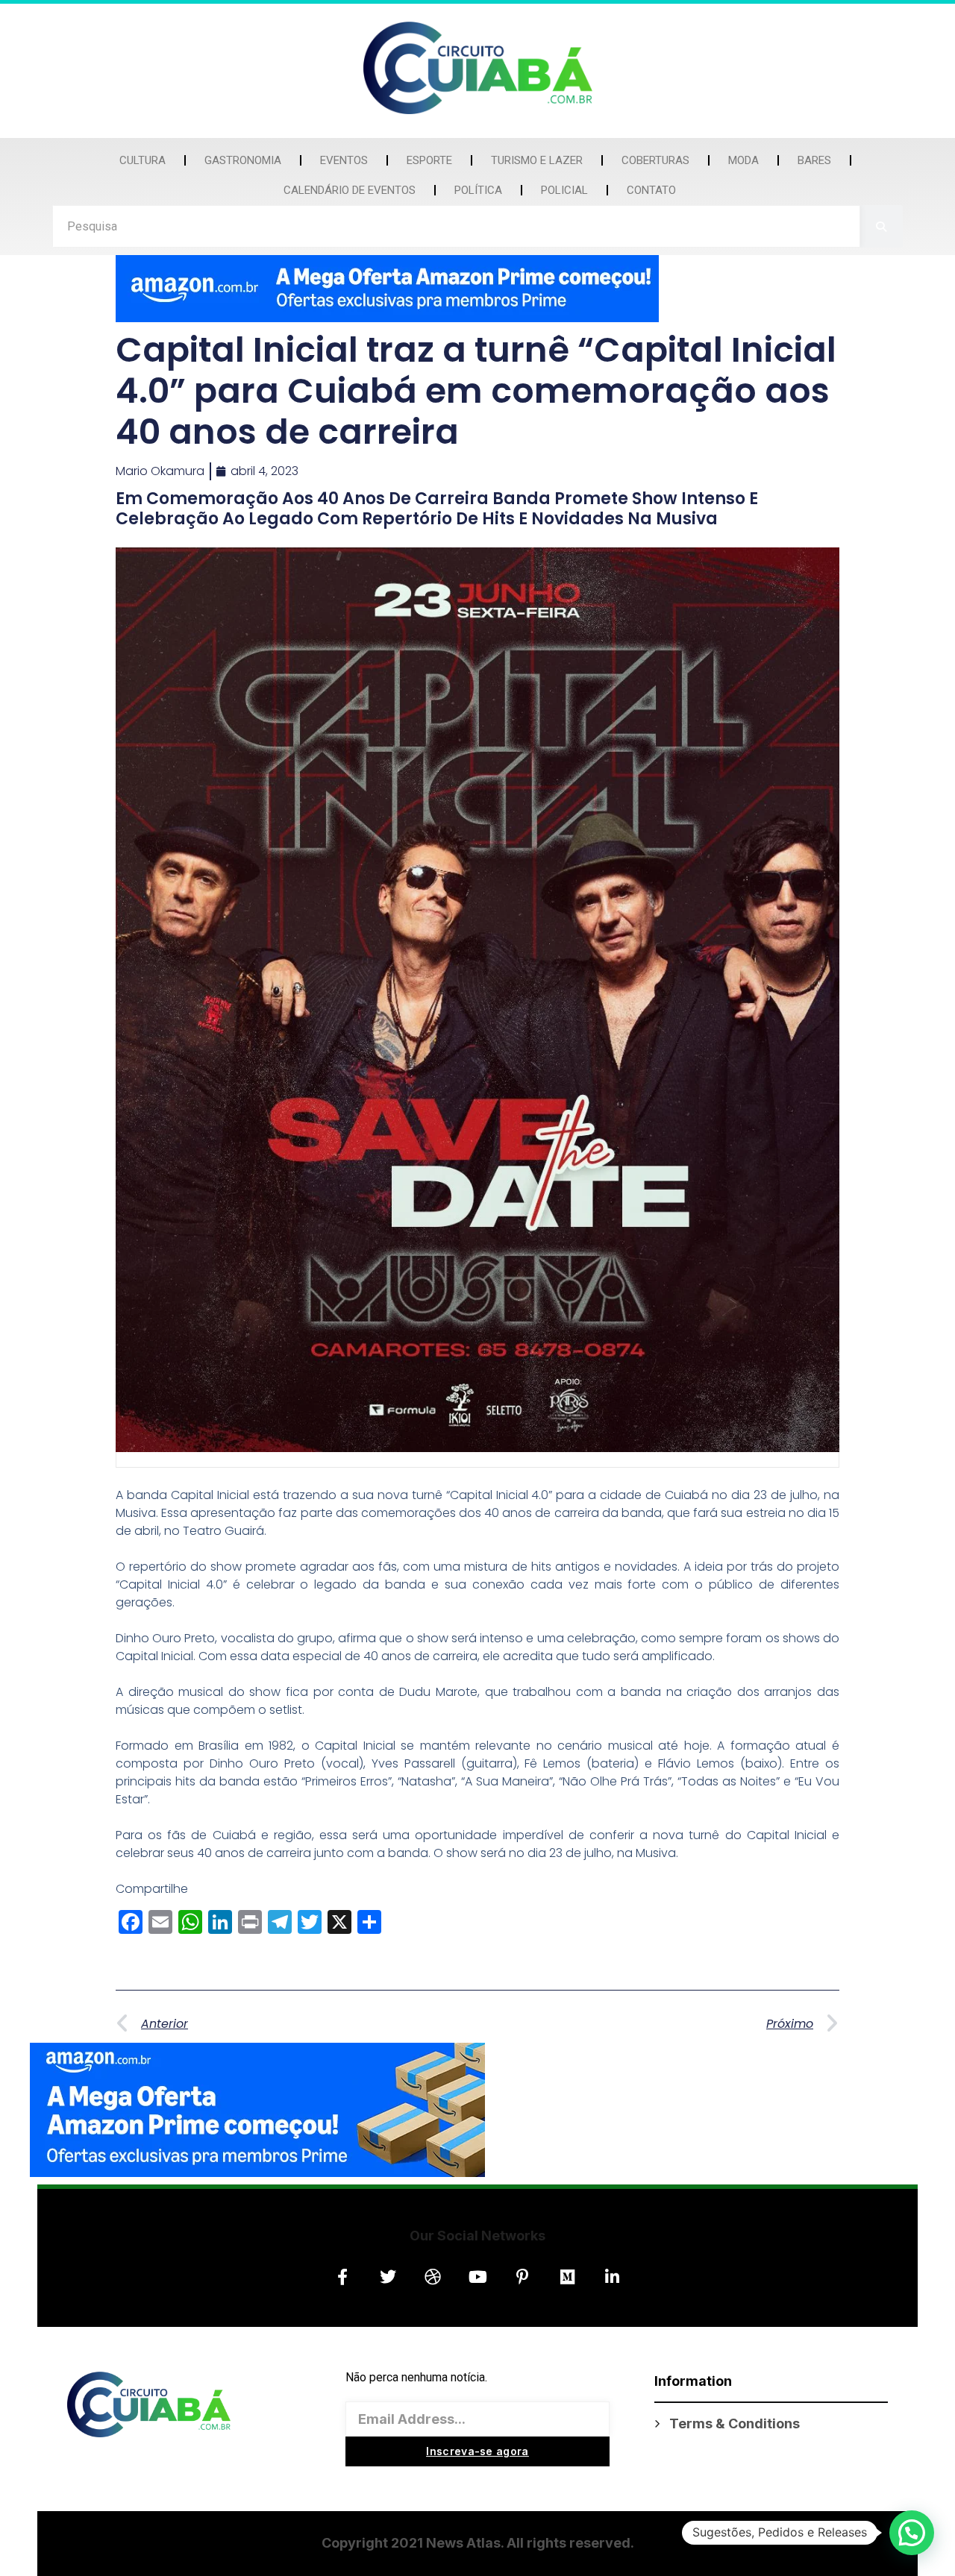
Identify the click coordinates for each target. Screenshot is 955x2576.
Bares (814, 160)
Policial (564, 190)
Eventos (344, 160)
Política (478, 190)
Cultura (143, 160)
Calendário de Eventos (350, 190)
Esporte (429, 160)
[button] (912, 2533)
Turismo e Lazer (537, 160)
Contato (651, 190)
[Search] (882, 226)
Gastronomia (243, 160)
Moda (743, 160)
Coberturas (655, 160)
